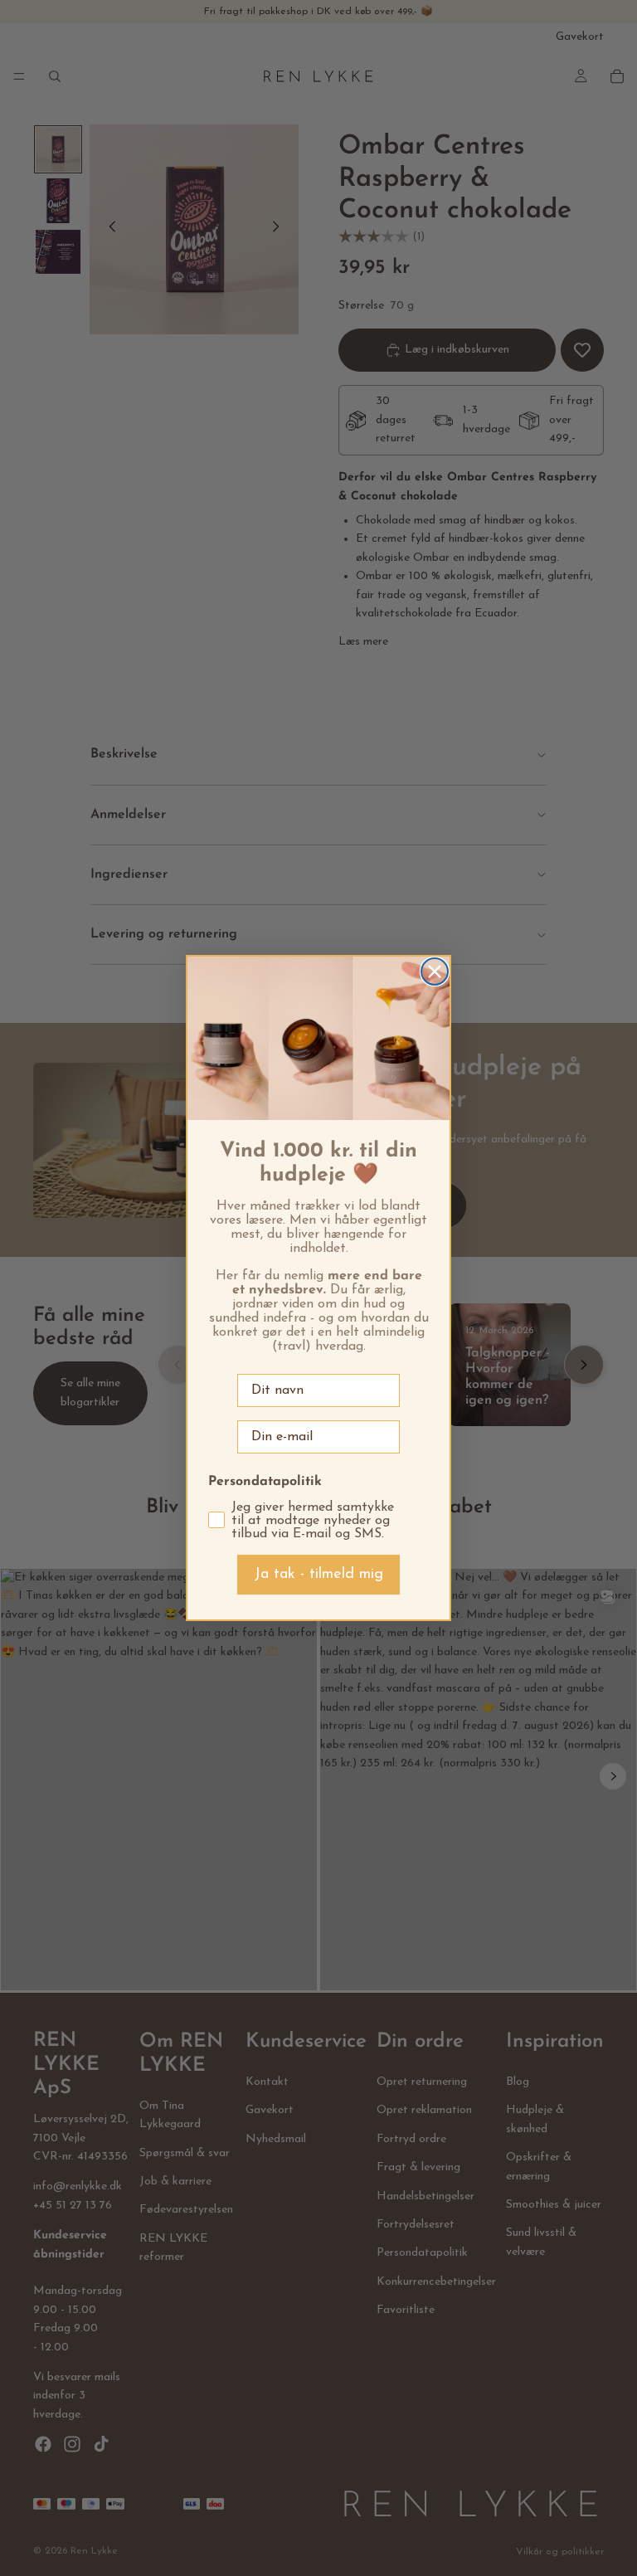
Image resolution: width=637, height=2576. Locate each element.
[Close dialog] (435, 971)
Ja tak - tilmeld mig (318, 1575)
